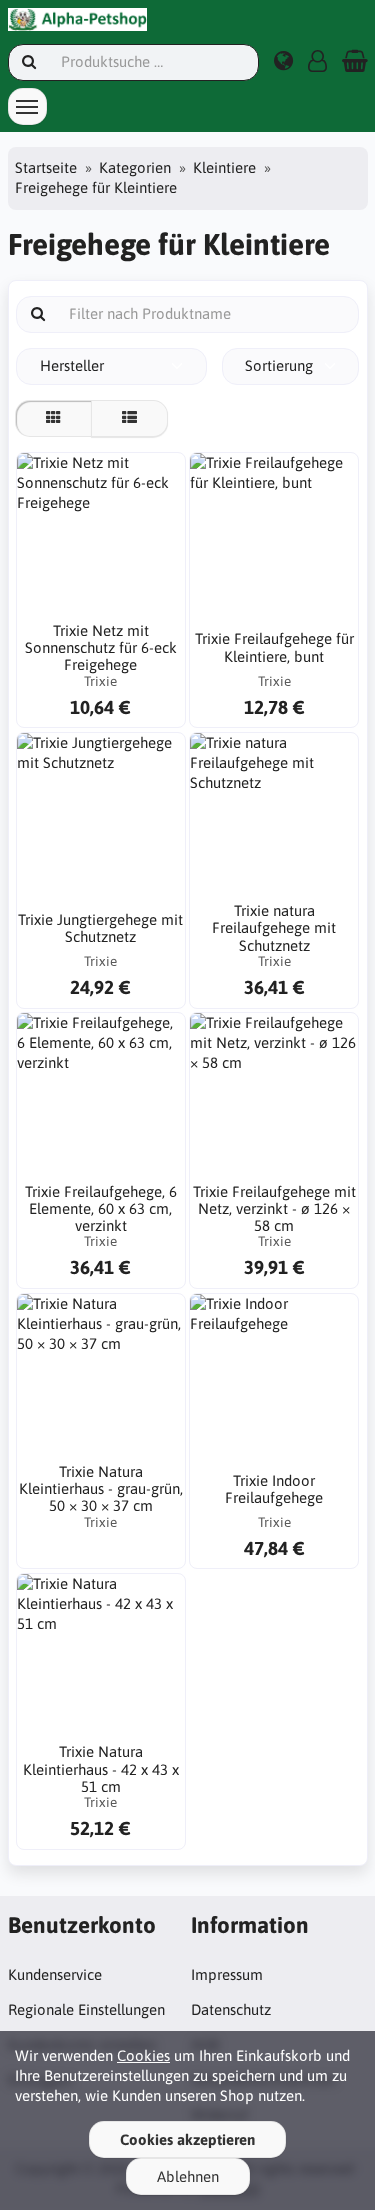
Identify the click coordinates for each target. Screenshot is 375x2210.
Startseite (46, 167)
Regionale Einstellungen (86, 2009)
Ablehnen (188, 2176)
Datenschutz (231, 2009)
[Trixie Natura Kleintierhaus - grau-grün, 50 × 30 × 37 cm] (101, 1378)
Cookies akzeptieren (187, 2139)
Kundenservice (55, 1974)
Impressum (227, 1974)
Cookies (143, 2055)
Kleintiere (224, 167)
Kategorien (135, 167)
